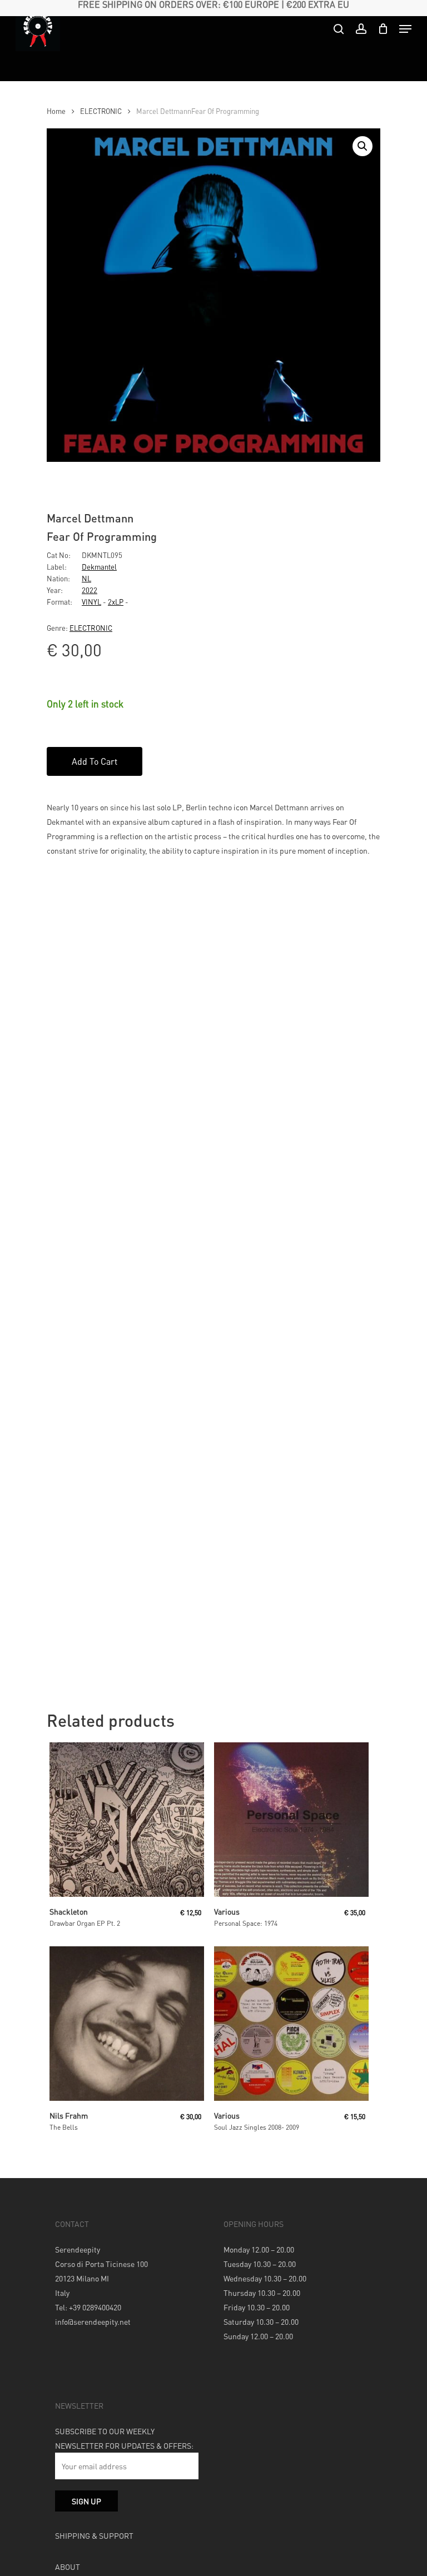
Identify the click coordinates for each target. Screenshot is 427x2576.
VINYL (91, 602)
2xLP (116, 602)
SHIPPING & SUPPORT (94, 2535)
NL (86, 578)
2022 (90, 590)
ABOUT (68, 2567)
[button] (363, 146)
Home (56, 111)
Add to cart (95, 761)
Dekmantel (99, 567)
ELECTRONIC (101, 111)
